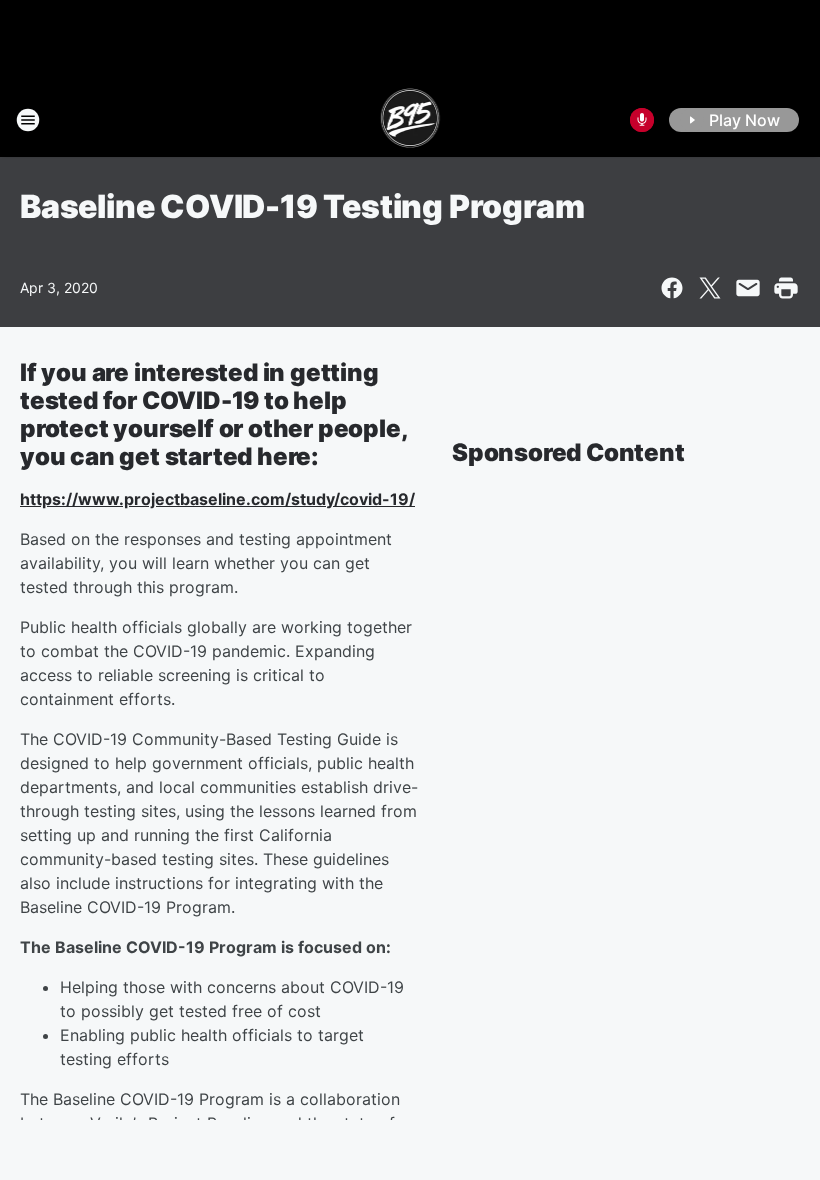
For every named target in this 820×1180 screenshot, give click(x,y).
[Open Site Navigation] (28, 120)
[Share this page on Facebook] (672, 288)
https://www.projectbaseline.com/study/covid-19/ (217, 499)
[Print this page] (786, 288)
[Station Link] (410, 120)
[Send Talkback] (642, 120)
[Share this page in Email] (748, 288)
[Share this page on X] (710, 288)
